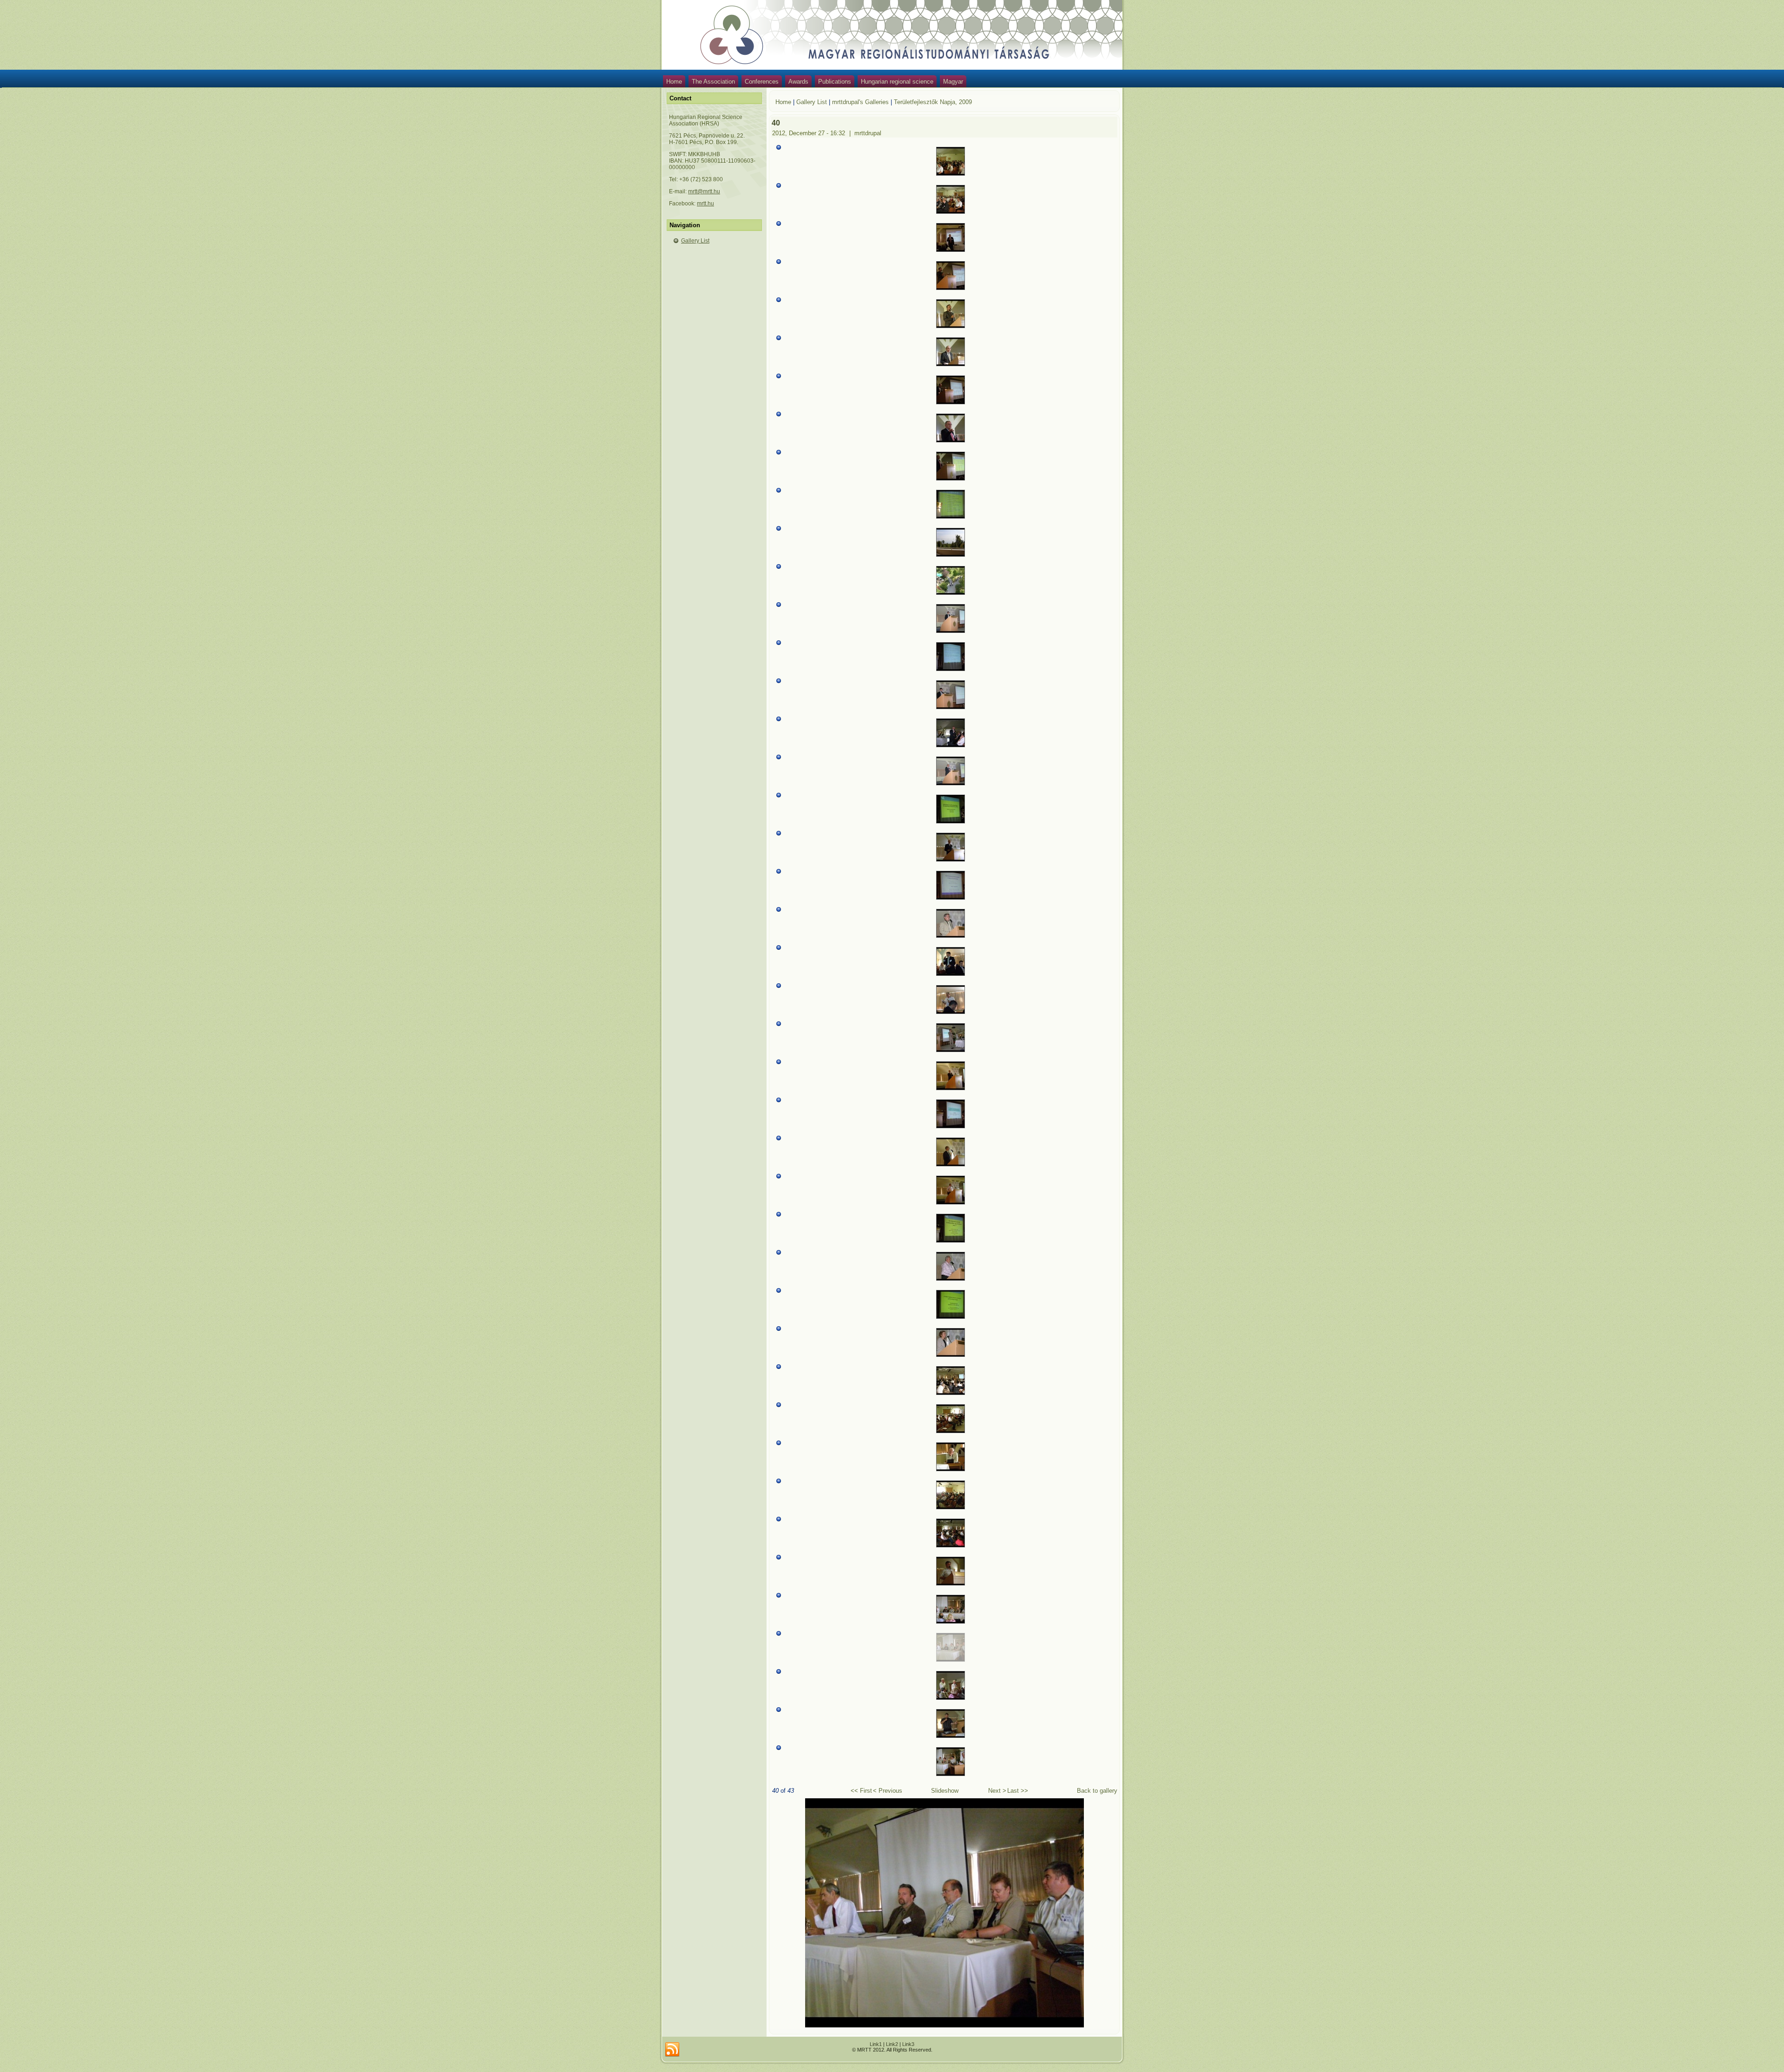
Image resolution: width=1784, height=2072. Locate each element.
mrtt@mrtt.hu (704, 191)
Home (674, 82)
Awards (798, 82)
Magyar (953, 82)
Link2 (892, 2044)
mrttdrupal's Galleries (860, 102)
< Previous (888, 1791)
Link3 (908, 2044)
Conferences (762, 82)
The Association (713, 82)
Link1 (876, 2044)
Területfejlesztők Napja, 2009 (933, 102)
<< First (861, 1791)
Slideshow (945, 1791)
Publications (835, 82)
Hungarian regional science (897, 82)
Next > (997, 1791)
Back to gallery (1097, 1791)
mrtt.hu (705, 204)
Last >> (1018, 1791)
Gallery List (695, 241)
